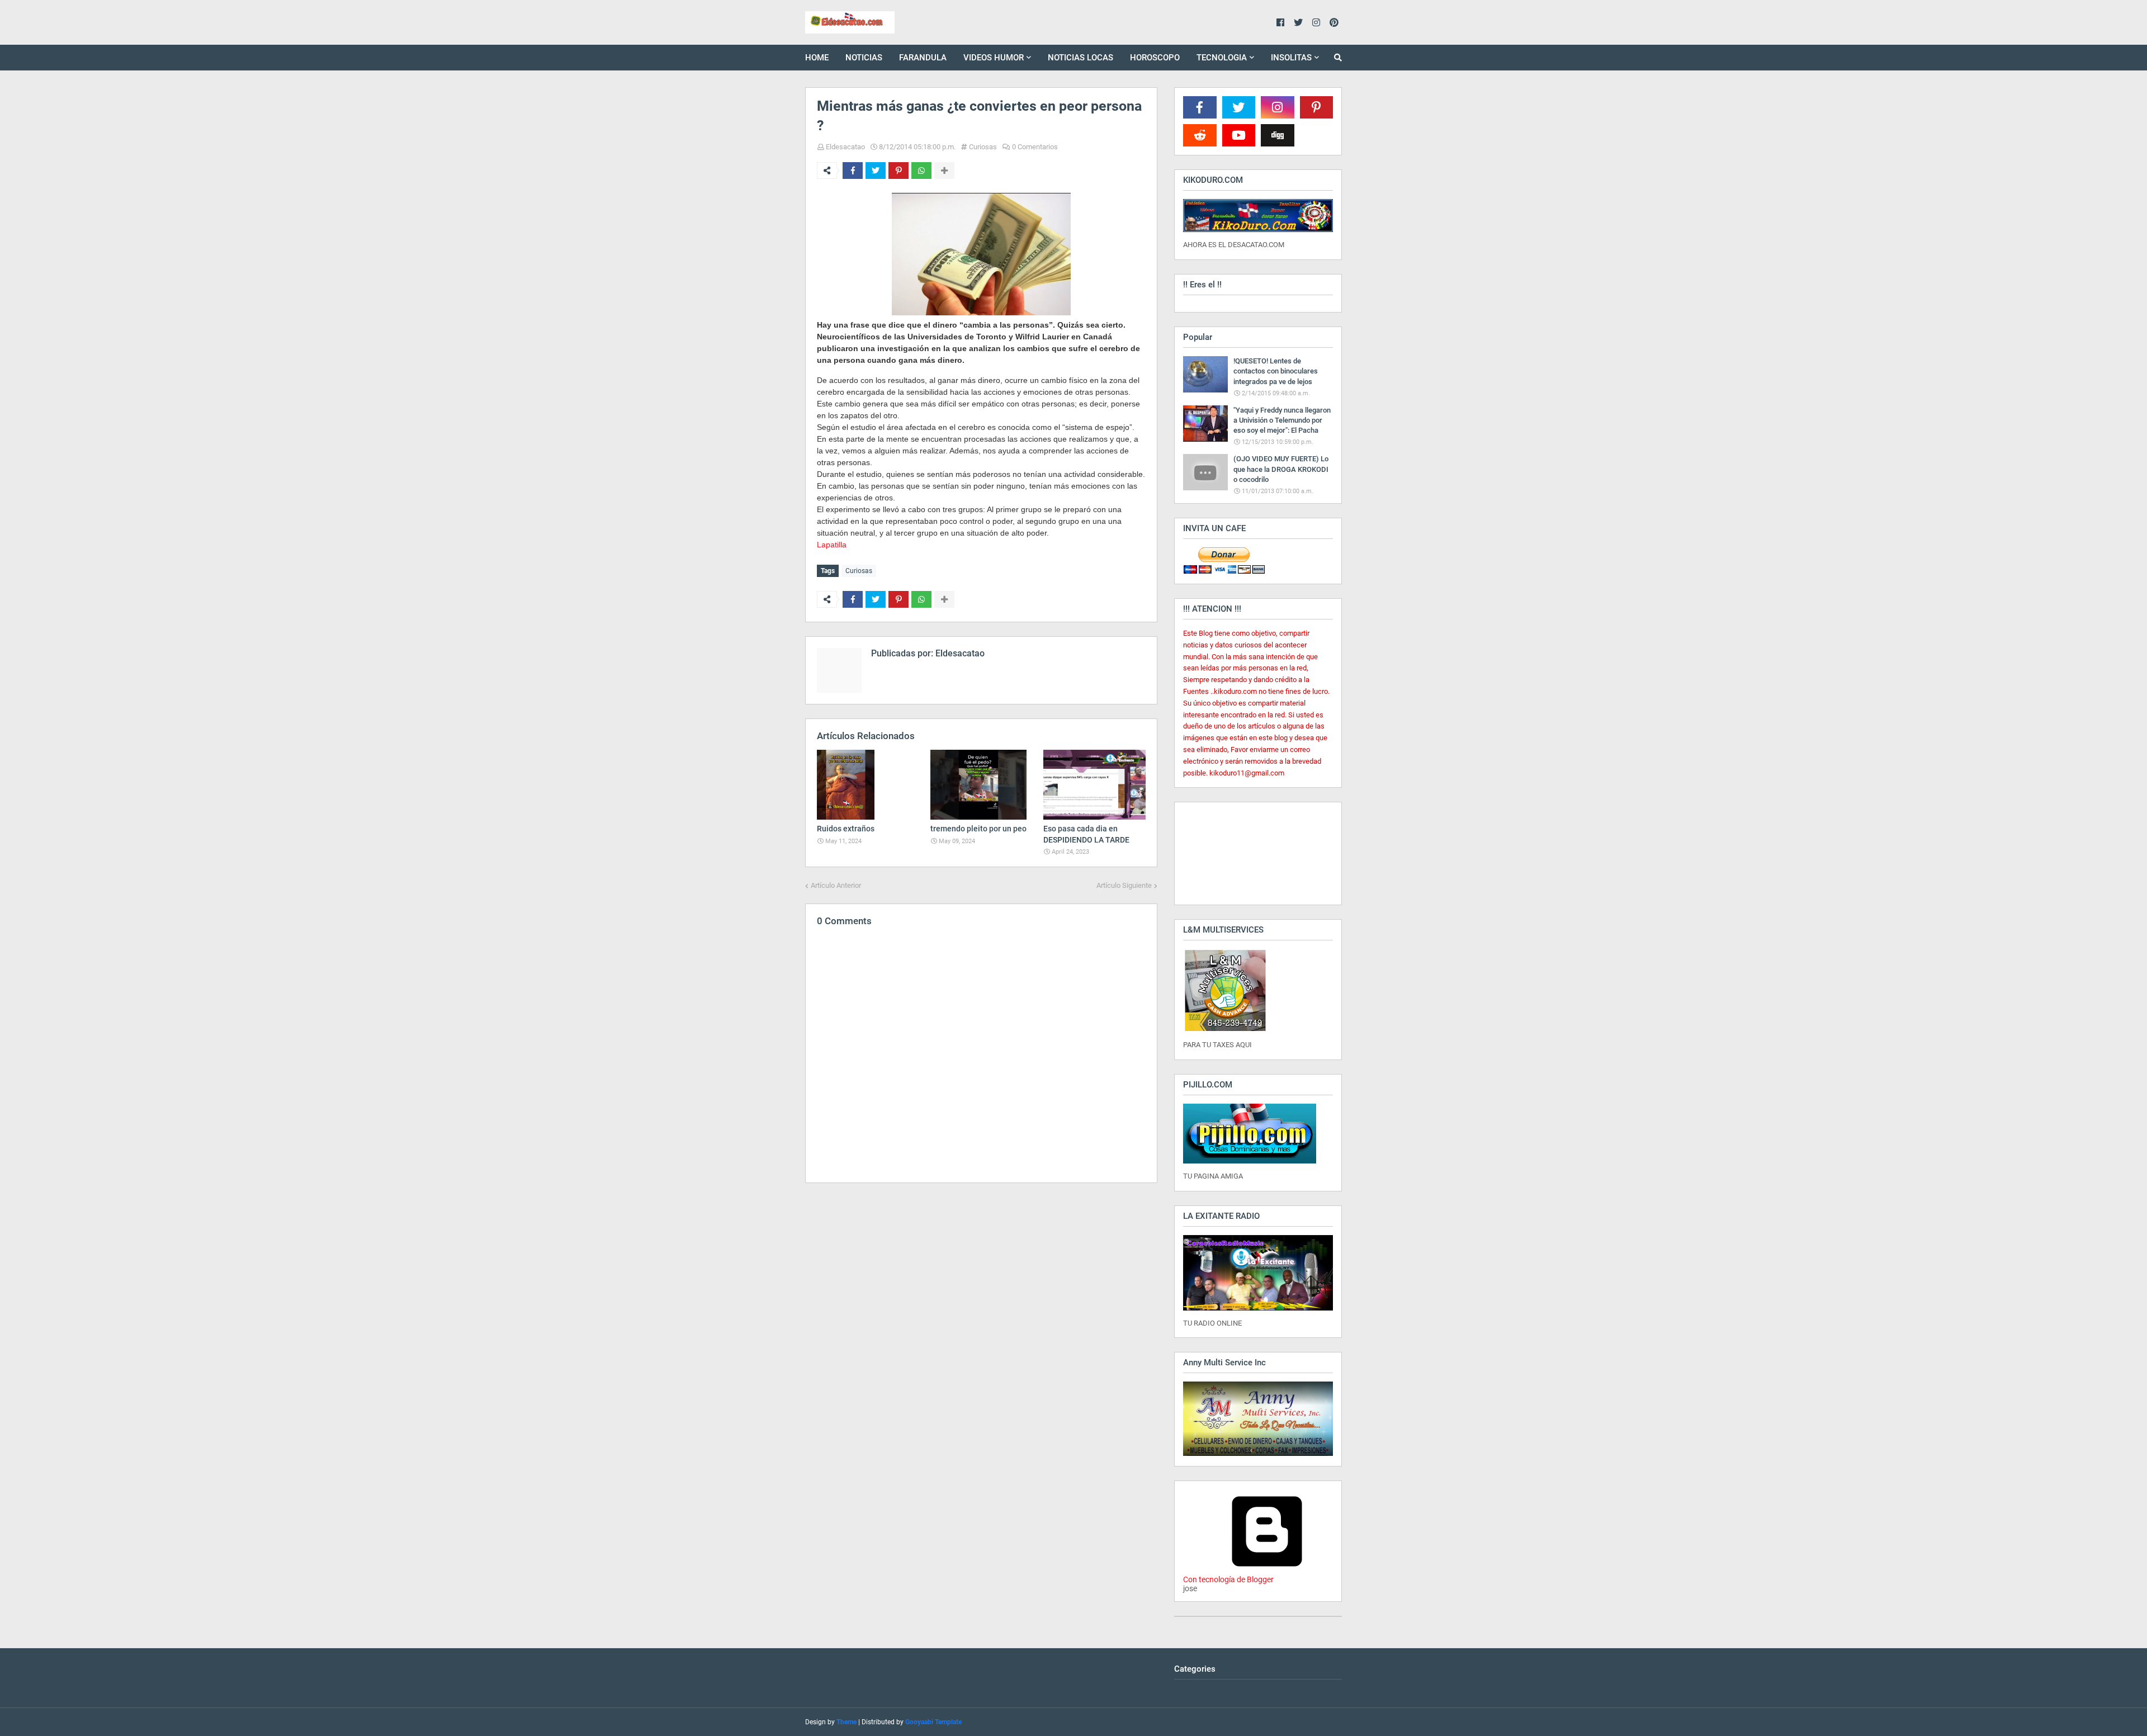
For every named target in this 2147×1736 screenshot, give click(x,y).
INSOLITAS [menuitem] (1291, 58)
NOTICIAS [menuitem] (864, 58)
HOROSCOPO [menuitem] (1155, 58)
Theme (846, 1722)
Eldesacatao (845, 147)
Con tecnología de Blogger (1228, 1579)
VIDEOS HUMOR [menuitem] (994, 58)
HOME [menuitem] (817, 58)
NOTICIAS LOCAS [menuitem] (1080, 58)
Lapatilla (832, 545)
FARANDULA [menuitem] (923, 58)
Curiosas (983, 147)
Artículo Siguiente (1124, 885)
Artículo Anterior (836, 885)
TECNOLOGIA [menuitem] (1222, 58)
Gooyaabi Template (933, 1722)
